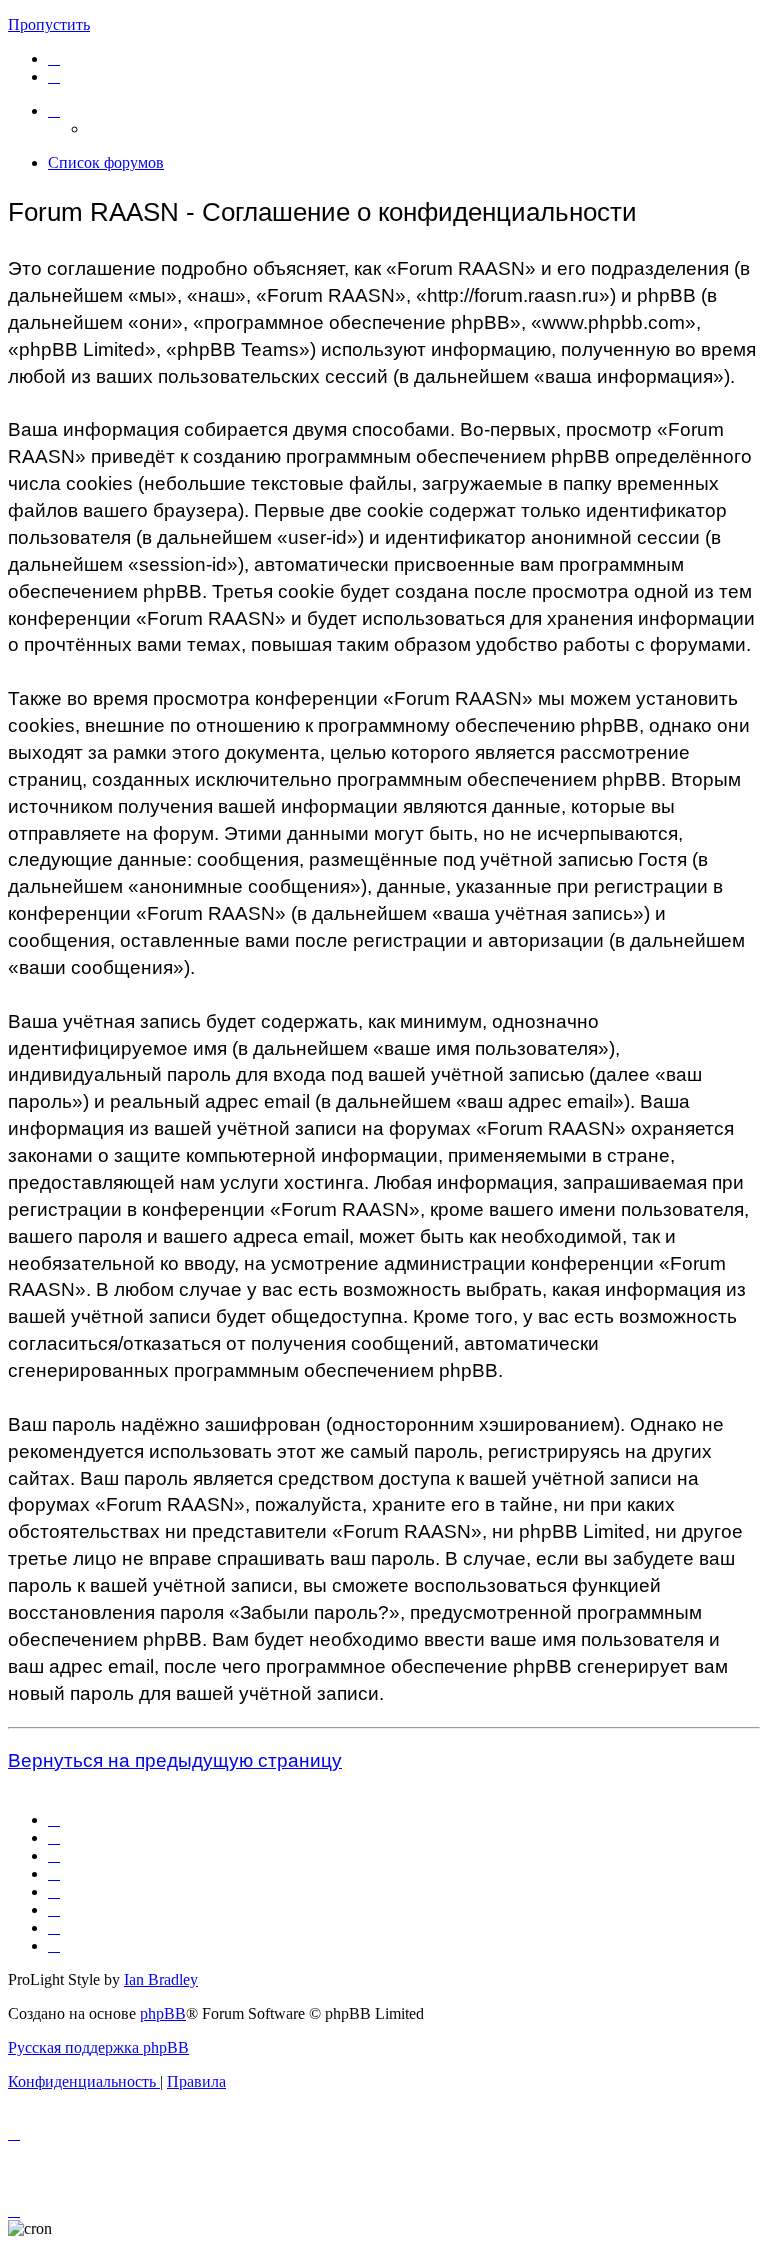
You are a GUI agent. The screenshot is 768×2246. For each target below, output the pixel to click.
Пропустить (49, 24)
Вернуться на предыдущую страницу (175, 1760)
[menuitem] (54, 58)
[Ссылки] (54, 110)
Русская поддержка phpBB (98, 2047)
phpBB (163, 2013)
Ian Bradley (161, 1979)
